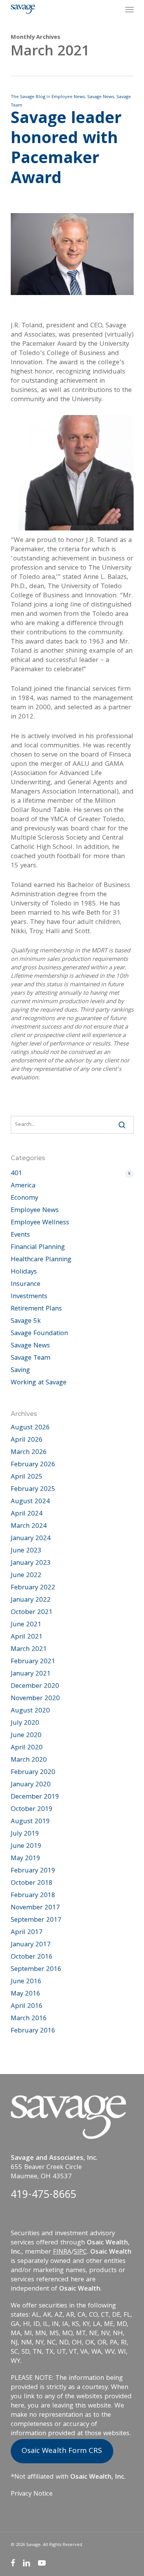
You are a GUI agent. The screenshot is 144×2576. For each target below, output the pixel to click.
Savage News (101, 97)
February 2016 (33, 2031)
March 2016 (29, 2019)
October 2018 (32, 1884)
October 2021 (32, 1613)
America (23, 1186)
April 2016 (27, 2007)
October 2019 (32, 1810)
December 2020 (35, 1687)
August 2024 (30, 1502)
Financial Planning (38, 1248)
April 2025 (27, 1477)
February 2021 (33, 1662)
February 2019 (33, 1871)
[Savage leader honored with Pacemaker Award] (72, 317)
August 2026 (30, 1428)
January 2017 (31, 1945)
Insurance (26, 1285)
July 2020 (25, 1724)
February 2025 (33, 1490)
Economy (24, 1199)
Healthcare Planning (41, 1260)
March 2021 (29, 1650)
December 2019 (35, 1797)
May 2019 (26, 1859)
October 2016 (32, 1957)
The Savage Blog (28, 97)
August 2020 (30, 1711)
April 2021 (27, 1637)
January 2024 (31, 1539)
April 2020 (27, 1748)
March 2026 (29, 1453)
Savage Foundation (39, 1334)
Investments (29, 1297)
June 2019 (26, 1847)
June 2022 (26, 1576)
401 (71, 1174)
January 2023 (31, 1564)
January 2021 (31, 1674)
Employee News (68, 97)
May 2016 (26, 1994)
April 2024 (27, 1514)
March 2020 (29, 1761)
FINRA (62, 2252)
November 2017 (35, 1908)
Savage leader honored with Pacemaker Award (66, 150)
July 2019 (25, 1834)
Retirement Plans (36, 1309)
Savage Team (31, 1359)
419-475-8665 (43, 2196)
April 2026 (27, 1441)
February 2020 (33, 1773)
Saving (20, 1371)
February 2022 (33, 1588)
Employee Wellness (40, 1223)
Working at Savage (39, 1383)
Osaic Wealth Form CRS (62, 2451)
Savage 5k (26, 1322)
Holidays (24, 1272)
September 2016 (36, 1970)
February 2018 (33, 1896)
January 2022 (31, 1601)
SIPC (80, 2252)
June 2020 (26, 1736)
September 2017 (36, 1921)
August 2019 (30, 1822)
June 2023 (26, 1551)
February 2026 (33, 1465)
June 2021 (26, 1625)
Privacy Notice (32, 2494)
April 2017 (27, 1933)
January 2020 (31, 1785)
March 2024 (29, 1527)
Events (20, 1235)
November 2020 (35, 1699)
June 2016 (26, 1982)
